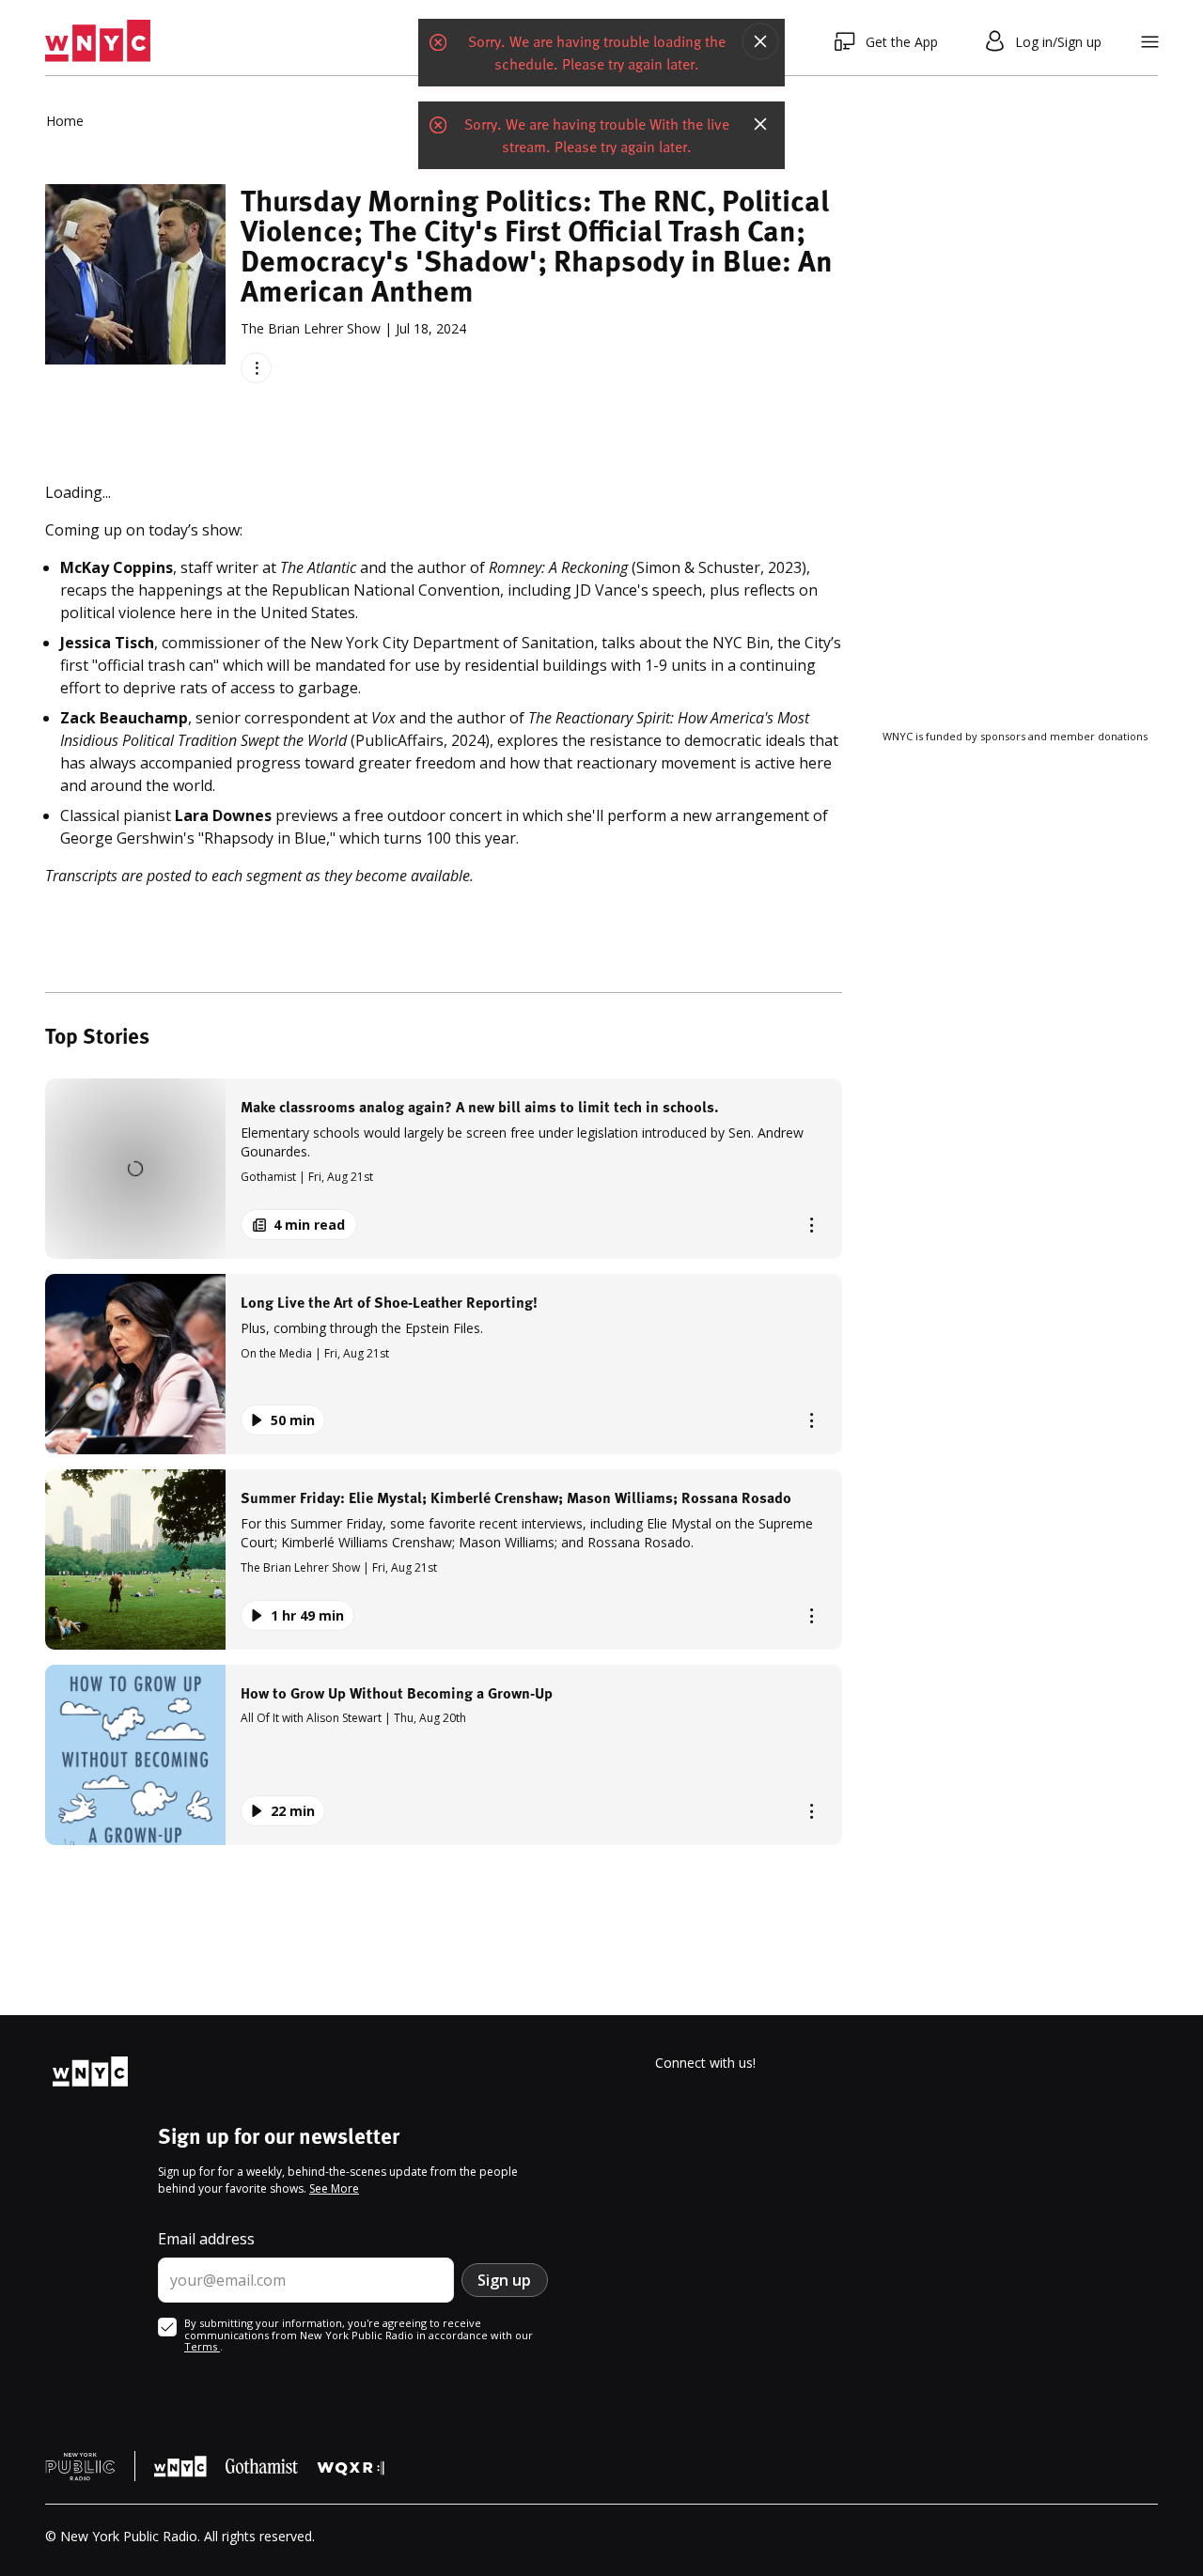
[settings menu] (1150, 42)
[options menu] (256, 368)
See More (334, 2188)
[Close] (760, 41)
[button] (444, 1169)
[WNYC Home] (98, 41)
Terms (202, 2346)
